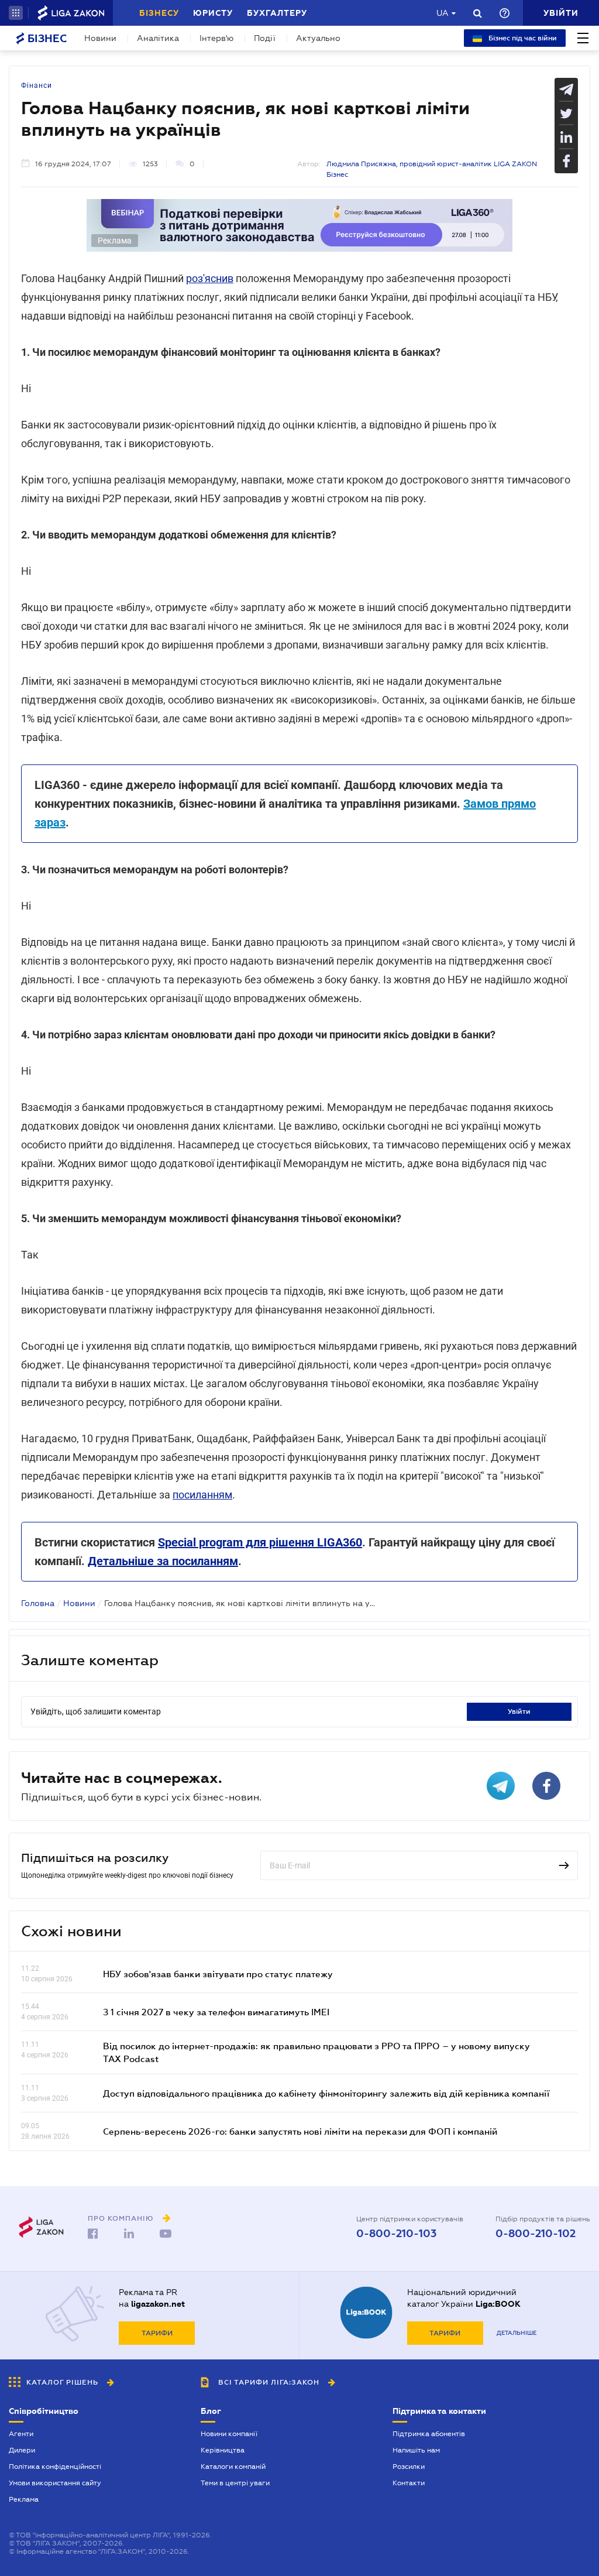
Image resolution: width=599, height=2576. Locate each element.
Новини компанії (229, 2434)
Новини (100, 38)
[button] (16, 13)
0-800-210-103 (396, 2234)
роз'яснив (210, 278)
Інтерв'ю (216, 38)
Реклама (24, 2499)
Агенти (21, 2434)
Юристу (213, 13)
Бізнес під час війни (522, 38)
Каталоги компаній (233, 2467)
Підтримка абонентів (429, 2434)
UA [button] (443, 13)
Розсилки (409, 2467)
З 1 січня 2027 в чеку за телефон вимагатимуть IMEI (216, 2012)
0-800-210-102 (536, 2234)
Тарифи (157, 2333)
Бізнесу (159, 13)
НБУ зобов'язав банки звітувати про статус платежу (218, 1974)
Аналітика (158, 38)
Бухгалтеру (277, 13)
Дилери (22, 2450)
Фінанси (37, 85)
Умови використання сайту (55, 2483)
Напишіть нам (416, 2450)
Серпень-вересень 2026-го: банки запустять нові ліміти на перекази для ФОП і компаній (300, 2131)
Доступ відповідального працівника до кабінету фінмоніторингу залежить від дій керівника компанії (326, 2093)
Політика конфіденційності (55, 2467)
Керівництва (223, 2450)
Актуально (318, 38)
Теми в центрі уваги (235, 2483)
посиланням (202, 1495)
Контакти (409, 2483)
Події (265, 38)
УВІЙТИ (519, 1711)
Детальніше (517, 2333)
